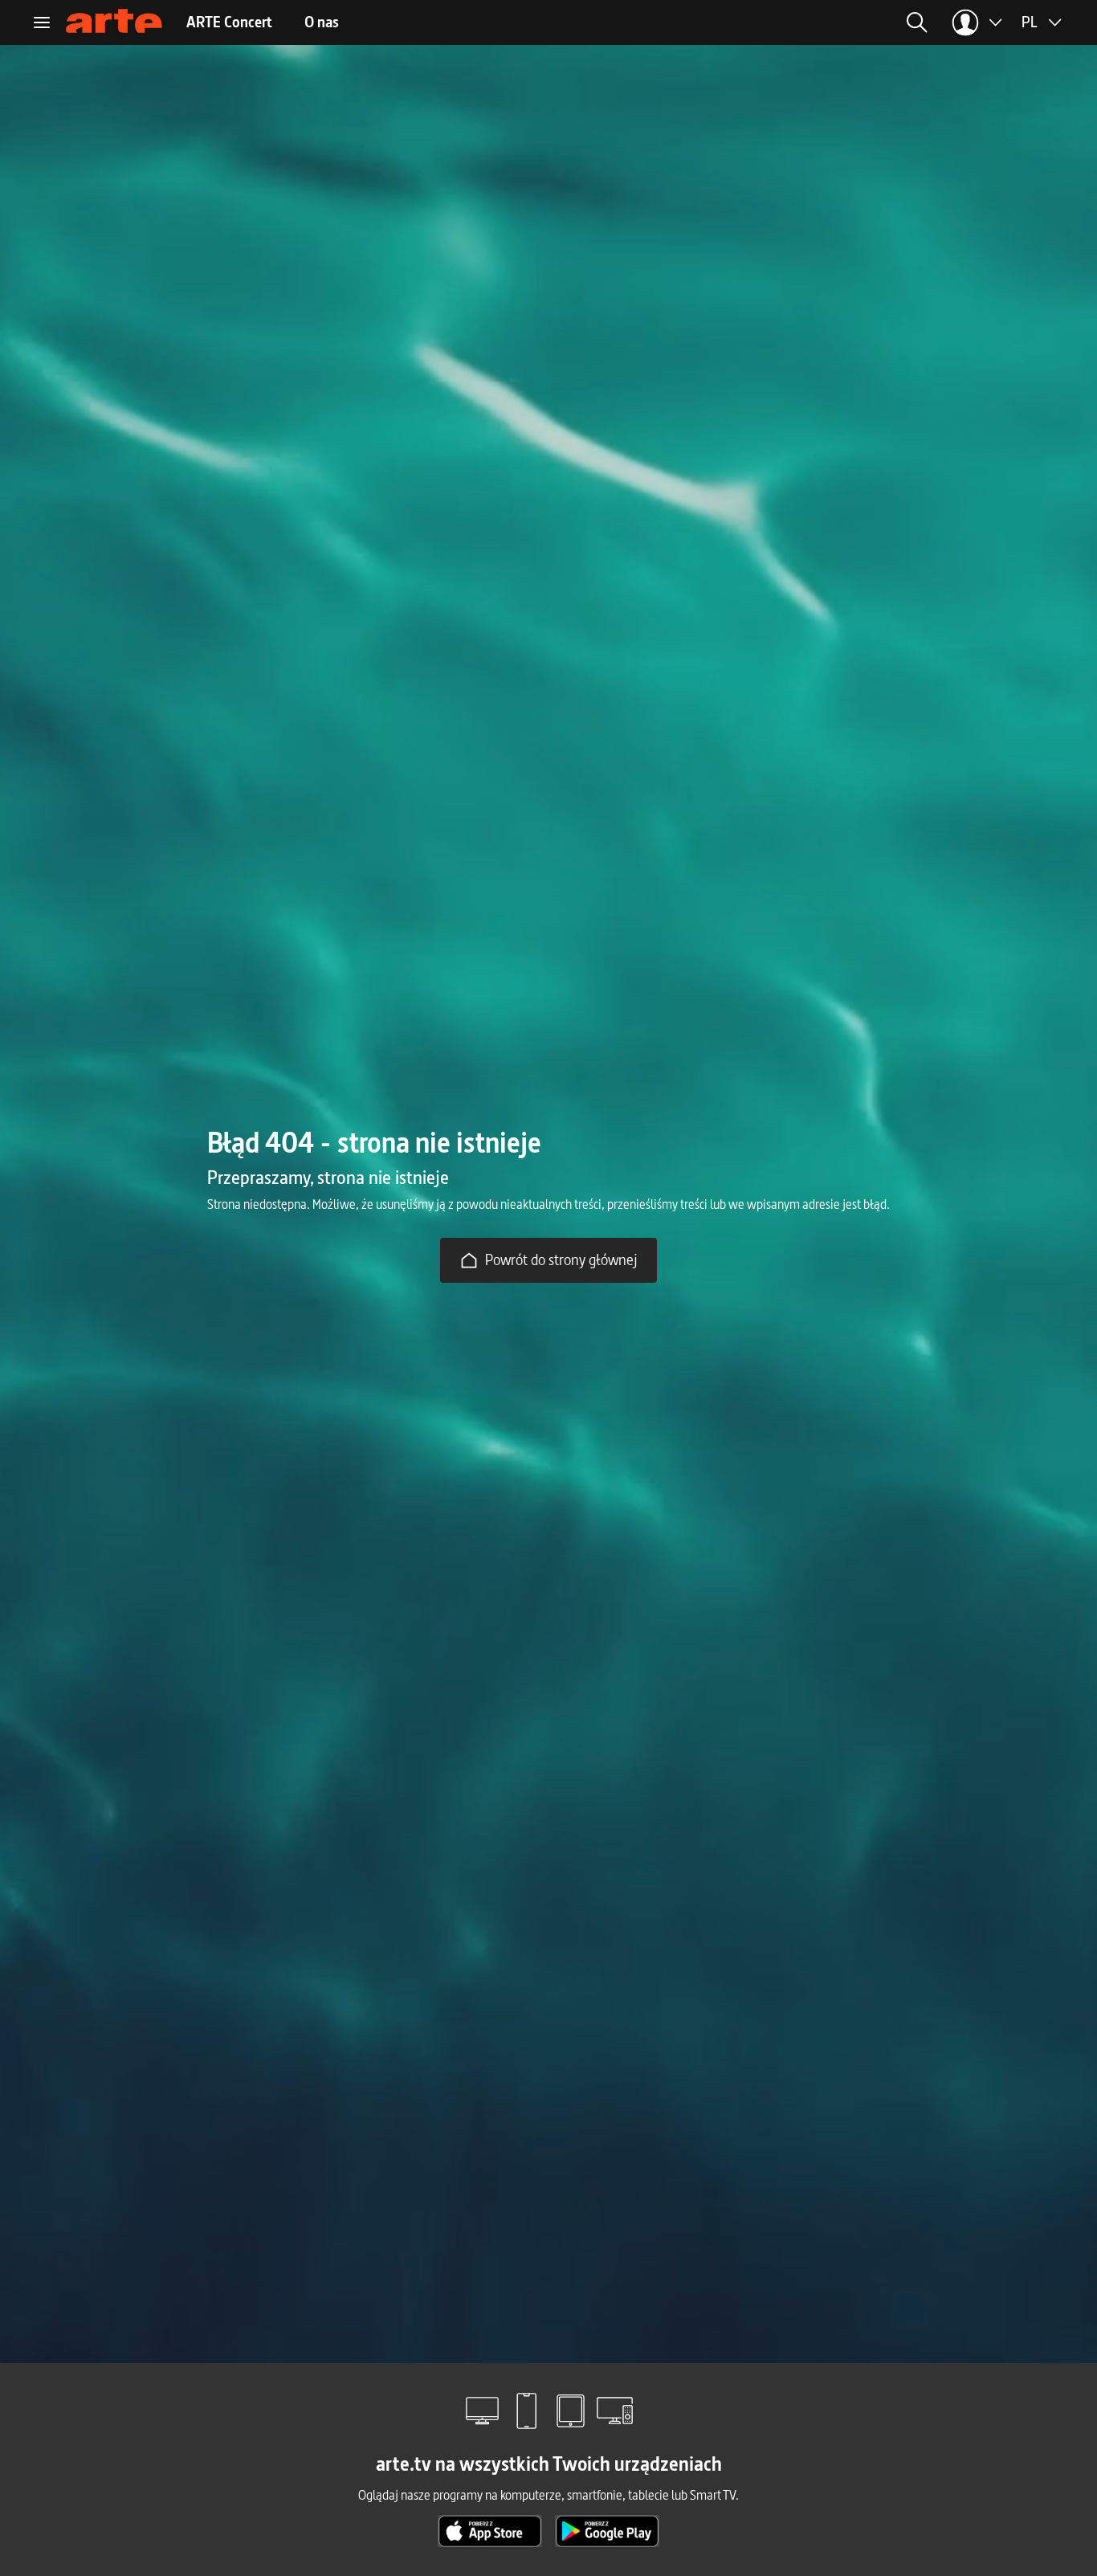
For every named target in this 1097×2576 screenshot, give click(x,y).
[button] (790, 22)
